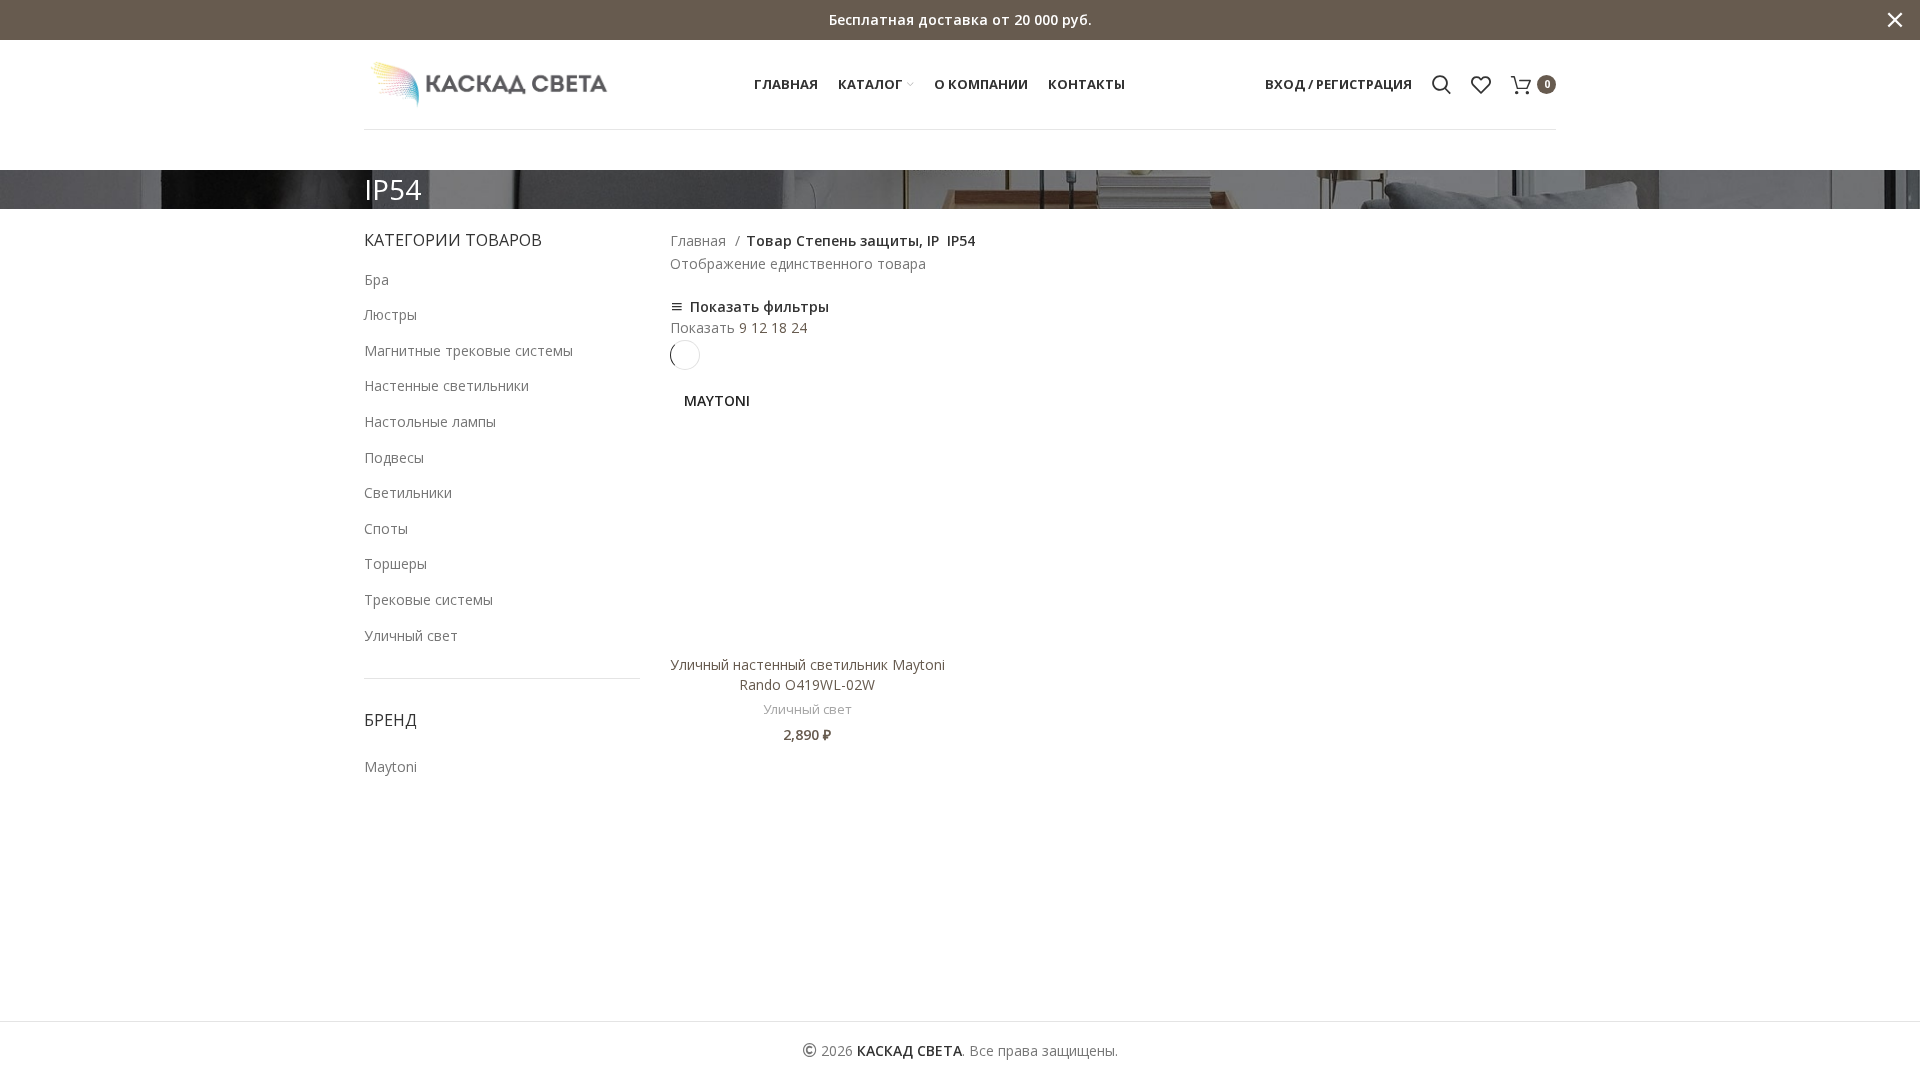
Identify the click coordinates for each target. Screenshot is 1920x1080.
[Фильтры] (25, 910)
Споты (386, 528)
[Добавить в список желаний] (930, 447)
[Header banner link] (930, 20)
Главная (700, 240)
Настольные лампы (430, 421)
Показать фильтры (759, 307)
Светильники (408, 492)
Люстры (390, 314)
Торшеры (395, 563)
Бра (376, 279)
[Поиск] (1441, 85)
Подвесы (394, 457)
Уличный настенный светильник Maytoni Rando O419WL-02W (807, 674)
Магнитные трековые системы (468, 350)
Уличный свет (411, 635)
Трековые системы (428, 599)
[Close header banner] (1895, 20)
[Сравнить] (930, 402)
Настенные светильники (446, 385)
